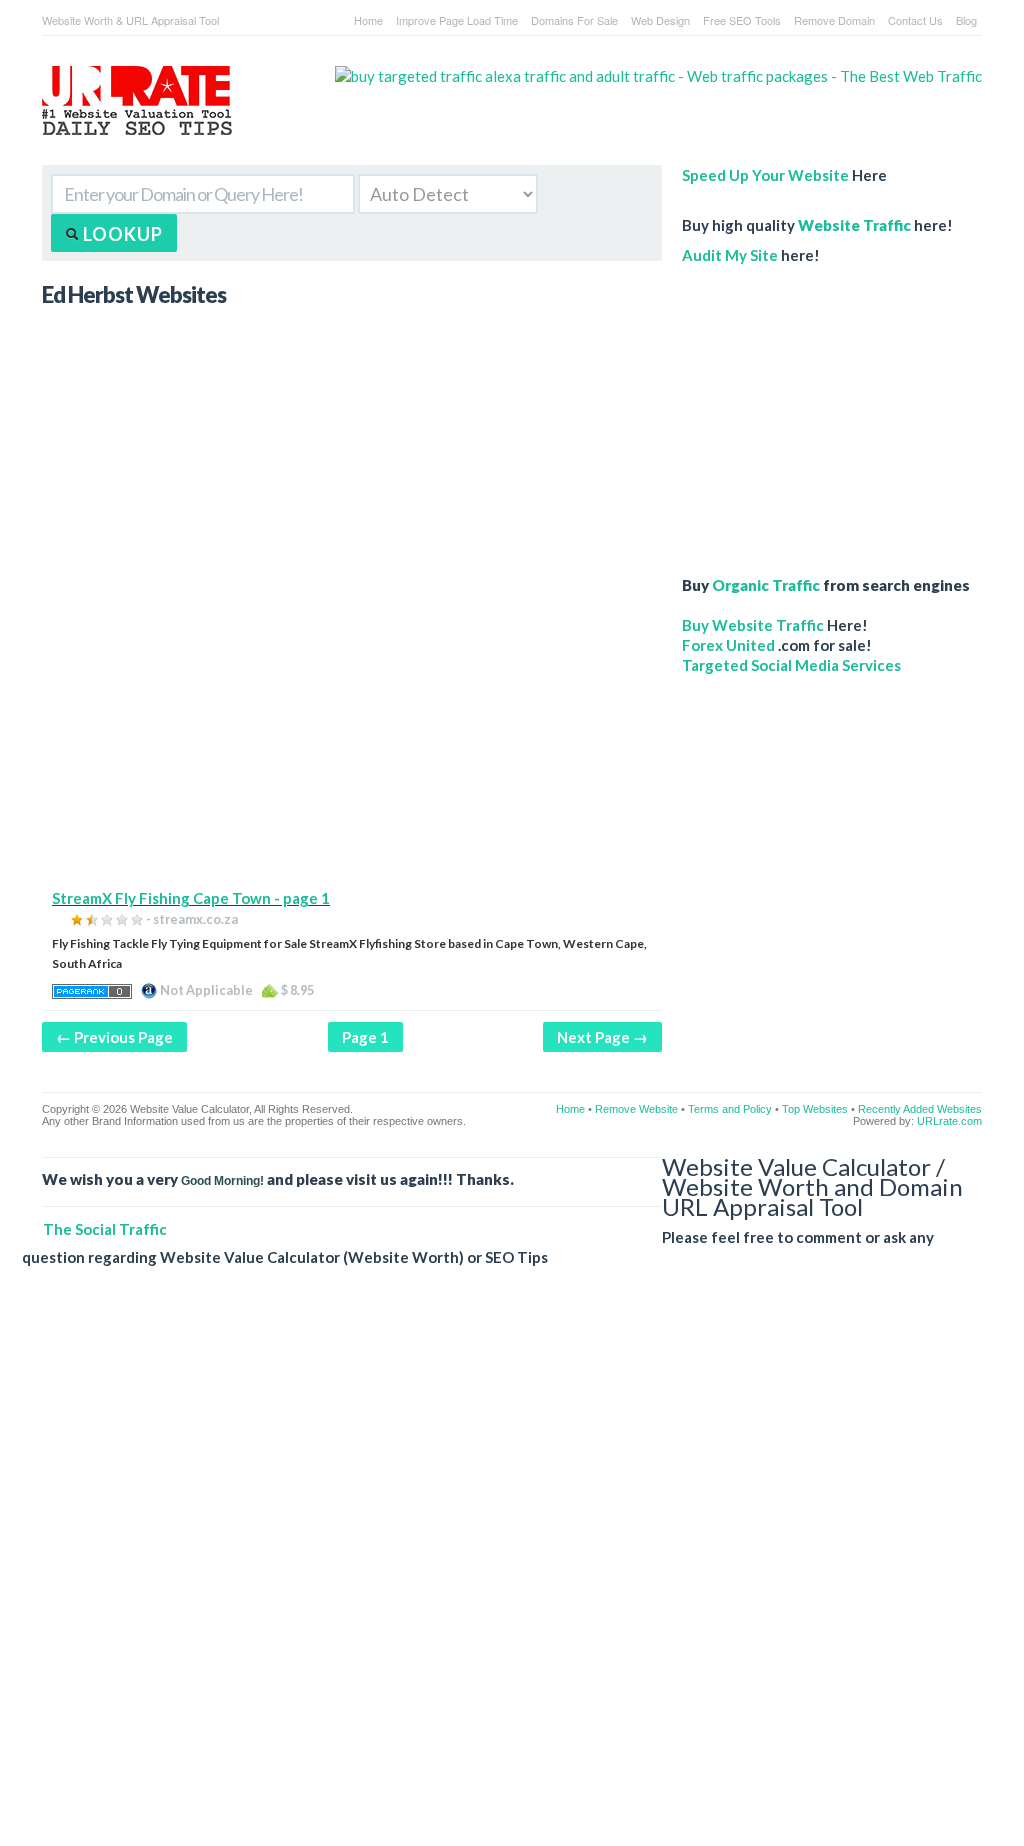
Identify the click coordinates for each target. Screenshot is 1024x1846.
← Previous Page (114, 1037)
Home (368, 20)
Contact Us (915, 20)
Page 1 (365, 1037)
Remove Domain (834, 20)
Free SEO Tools (742, 20)
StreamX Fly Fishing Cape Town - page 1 (191, 898)
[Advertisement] (352, 748)
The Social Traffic (105, 1229)
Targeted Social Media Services (791, 665)
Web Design (660, 20)
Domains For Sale (574, 20)
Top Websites (815, 1109)
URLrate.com (949, 1121)
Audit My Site (730, 255)
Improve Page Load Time (457, 20)
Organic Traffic (766, 585)
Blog (966, 20)
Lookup (121, 234)
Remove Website (636, 1109)
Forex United (728, 645)
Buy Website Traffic (753, 625)
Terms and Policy (730, 1109)
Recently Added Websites (920, 1109)
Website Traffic (854, 225)
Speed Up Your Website (765, 175)
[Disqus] (502, 1572)
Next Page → (602, 1037)
